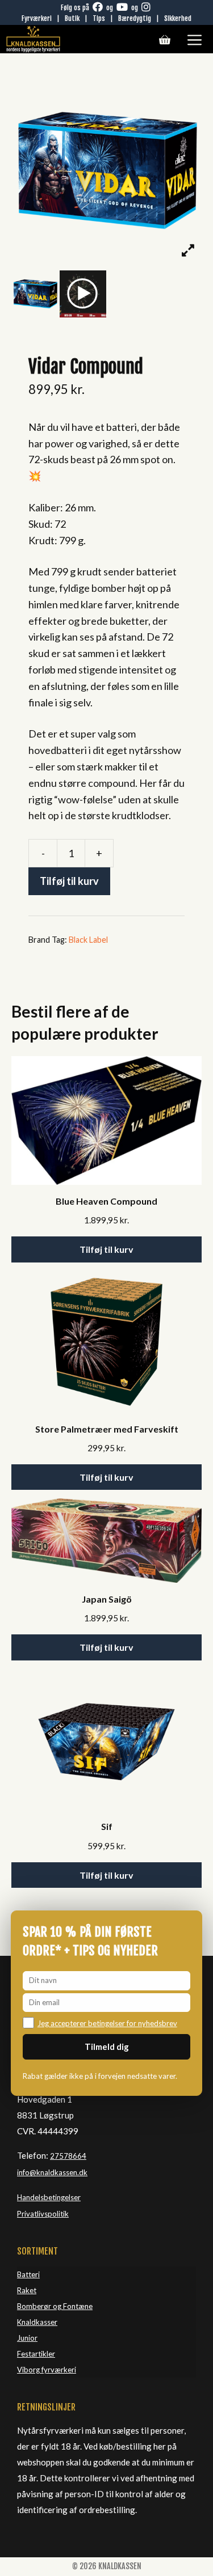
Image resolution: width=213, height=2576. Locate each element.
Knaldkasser (37, 2322)
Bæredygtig (135, 18)
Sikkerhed (178, 18)
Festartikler (36, 2354)
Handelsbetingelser (49, 2197)
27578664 (68, 2156)
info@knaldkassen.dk (52, 2172)
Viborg (29, 2370)
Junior (27, 2338)
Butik (72, 18)
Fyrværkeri (37, 18)
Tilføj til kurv (69, 881)
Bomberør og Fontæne (55, 2306)
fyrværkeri (59, 2370)
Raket (27, 2290)
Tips (99, 18)
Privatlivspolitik (43, 2214)
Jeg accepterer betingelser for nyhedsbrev (107, 2023)
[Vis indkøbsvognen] (165, 40)
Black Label (88, 940)
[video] (83, 294)
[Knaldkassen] (33, 39)
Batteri (28, 2274)
